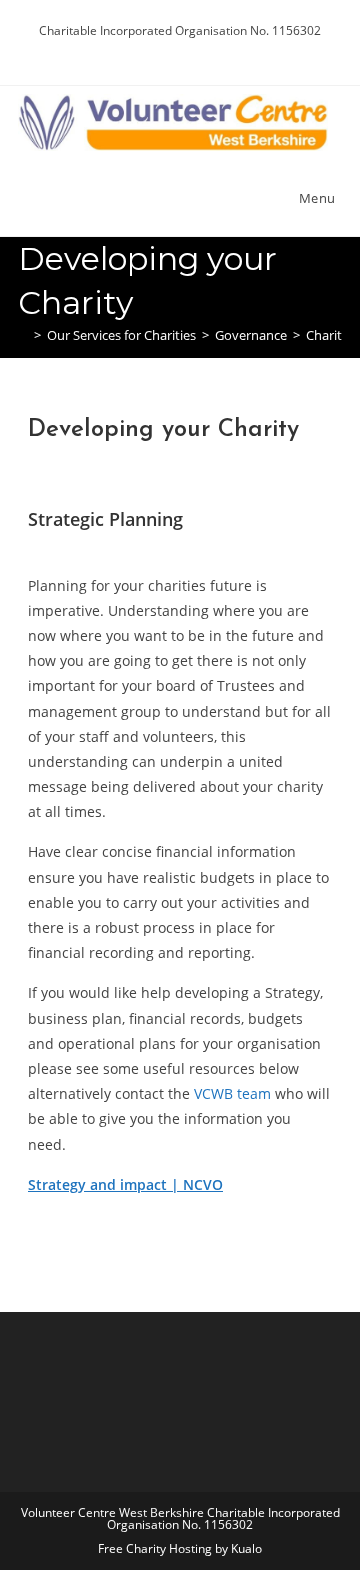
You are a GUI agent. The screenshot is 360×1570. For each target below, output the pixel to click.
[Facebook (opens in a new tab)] (171, 51)
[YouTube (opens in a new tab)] (194, 51)
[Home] (23, 335)
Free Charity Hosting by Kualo (180, 1548)
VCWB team (232, 1093)
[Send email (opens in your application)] (214, 51)
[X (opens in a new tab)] (148, 51)
